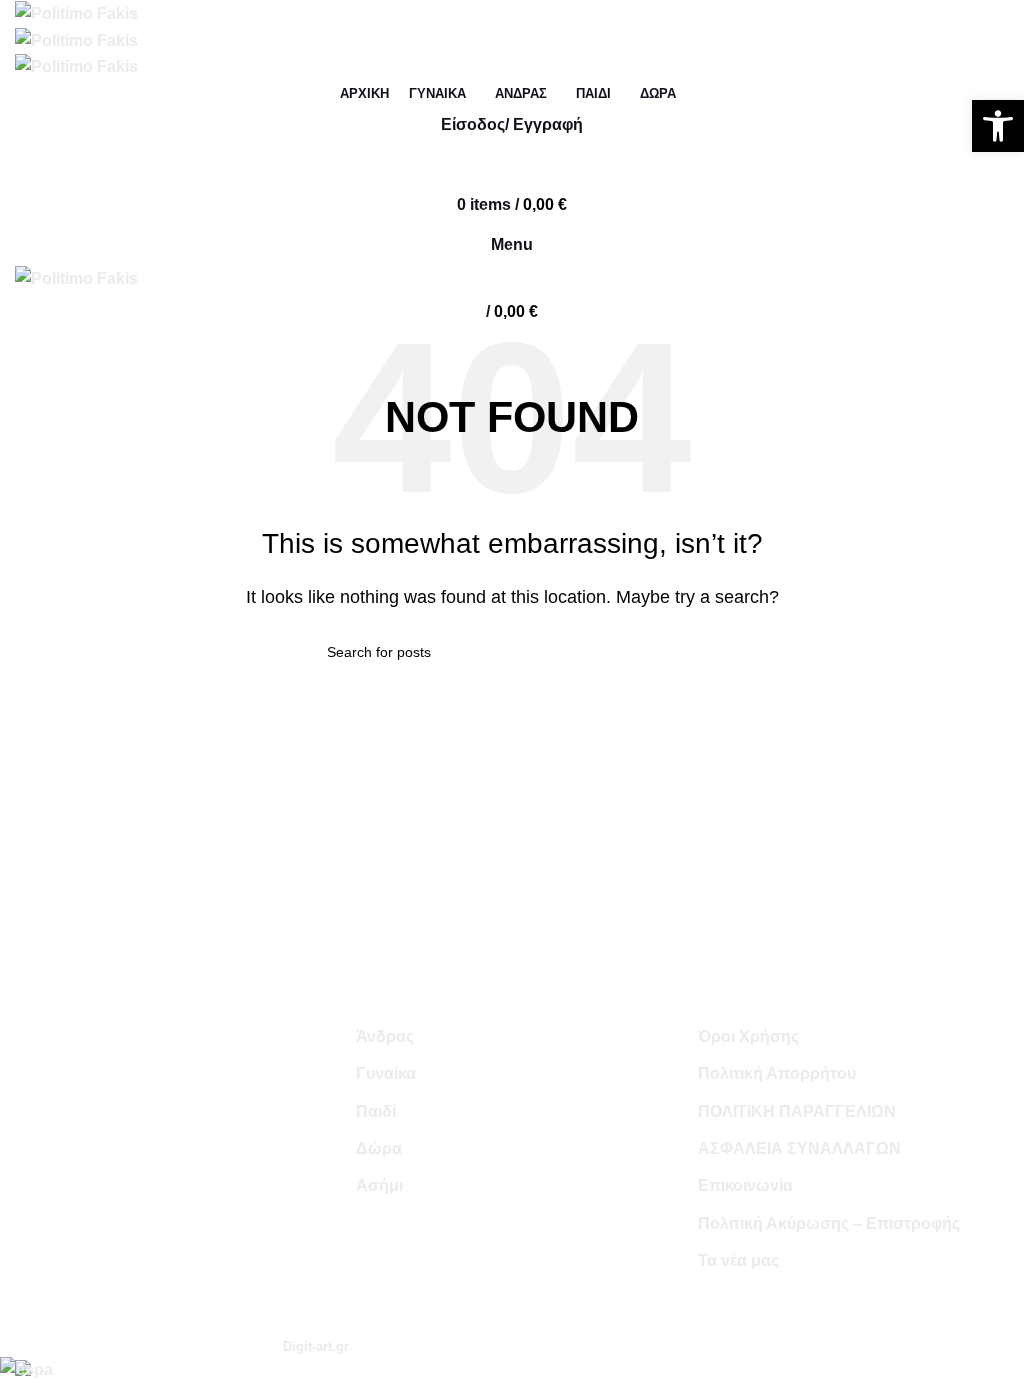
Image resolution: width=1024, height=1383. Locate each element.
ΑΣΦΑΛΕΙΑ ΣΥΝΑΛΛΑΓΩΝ (799, 1148)
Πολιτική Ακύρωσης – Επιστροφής (829, 1223)
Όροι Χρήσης (748, 1036)
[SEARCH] (997, 502)
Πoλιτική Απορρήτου (777, 1073)
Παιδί (376, 1111)
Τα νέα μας (738, 1260)
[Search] (512, 165)
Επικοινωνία (745, 1185)
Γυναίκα (386, 1073)
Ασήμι (379, 1185)
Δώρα (379, 1148)
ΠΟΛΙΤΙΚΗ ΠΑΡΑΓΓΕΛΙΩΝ (797, 1111)
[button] (998, 126)
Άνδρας (385, 1036)
